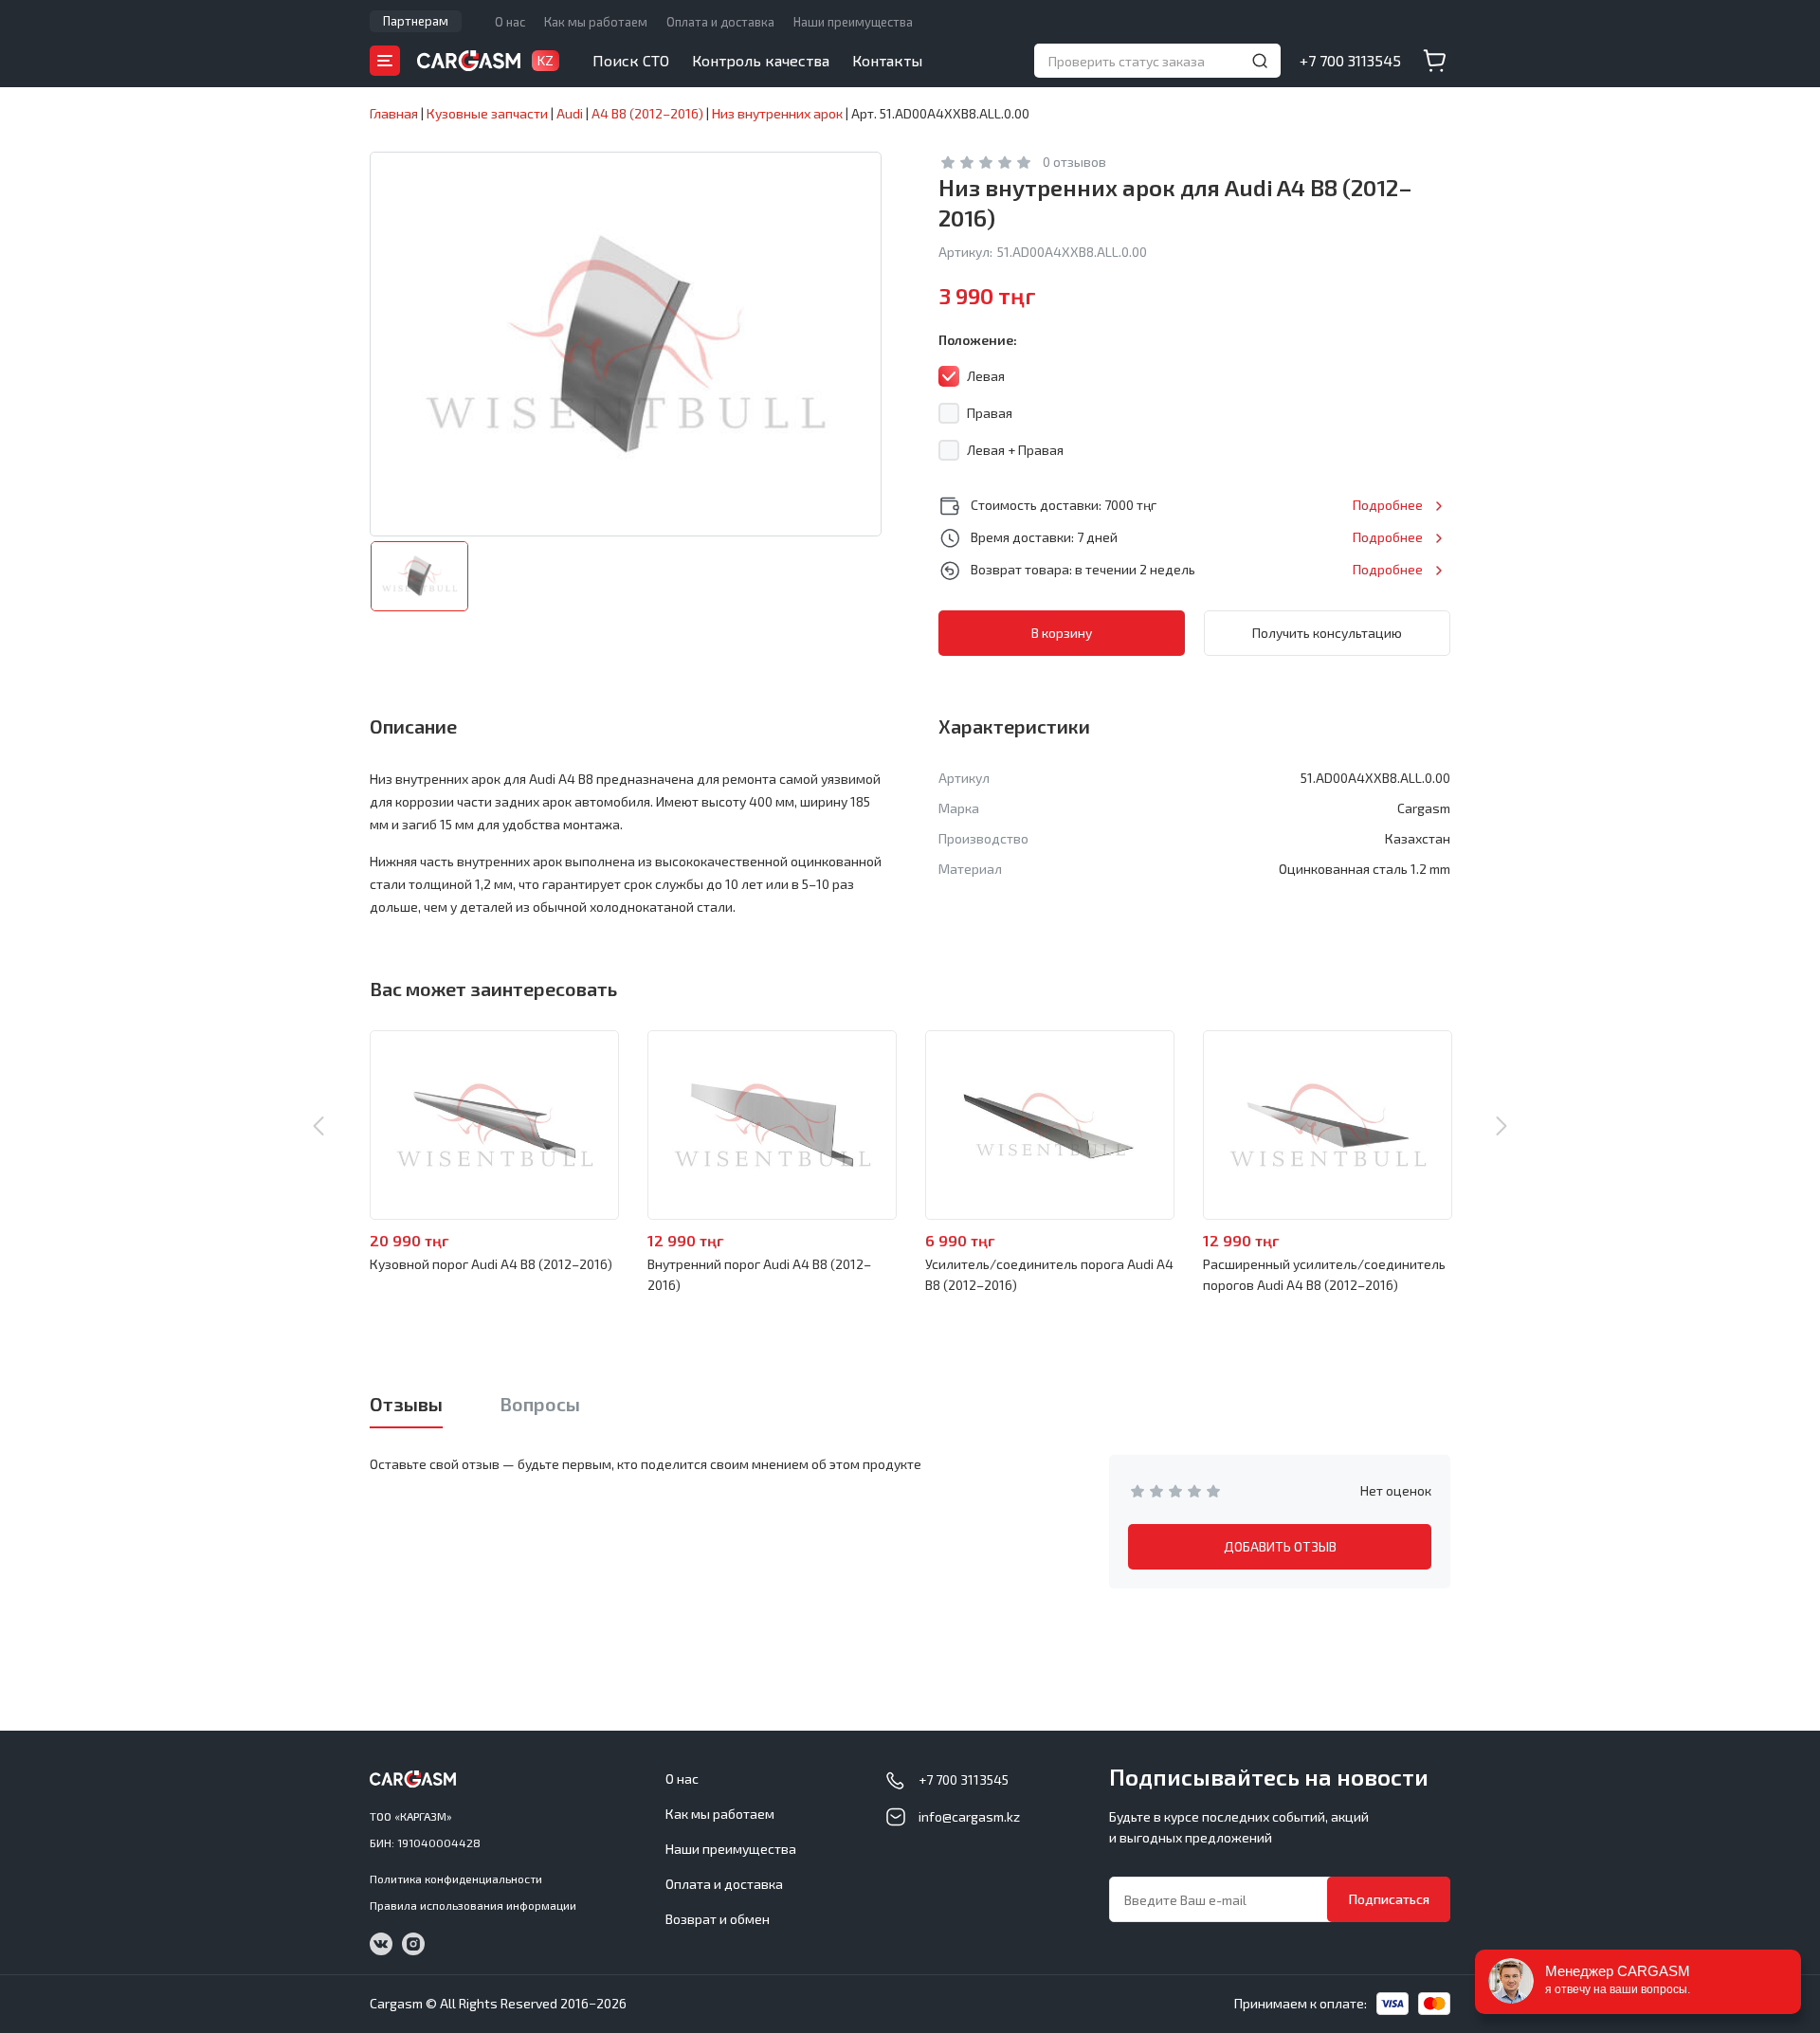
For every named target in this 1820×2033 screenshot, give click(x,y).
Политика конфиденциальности (456, 1879)
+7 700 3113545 (1350, 60)
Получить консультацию (1327, 633)
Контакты (887, 60)
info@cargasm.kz (969, 1816)
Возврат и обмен (718, 1919)
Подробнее (1388, 505)
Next (1501, 1126)
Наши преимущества (853, 22)
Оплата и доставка (720, 22)
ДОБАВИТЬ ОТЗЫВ (1280, 1546)
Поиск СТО (631, 60)
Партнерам (416, 21)
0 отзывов (1074, 162)
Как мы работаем (596, 22)
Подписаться (1389, 1899)
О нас (510, 22)
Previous (318, 1126)
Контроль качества (761, 60)
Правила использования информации (473, 1905)
